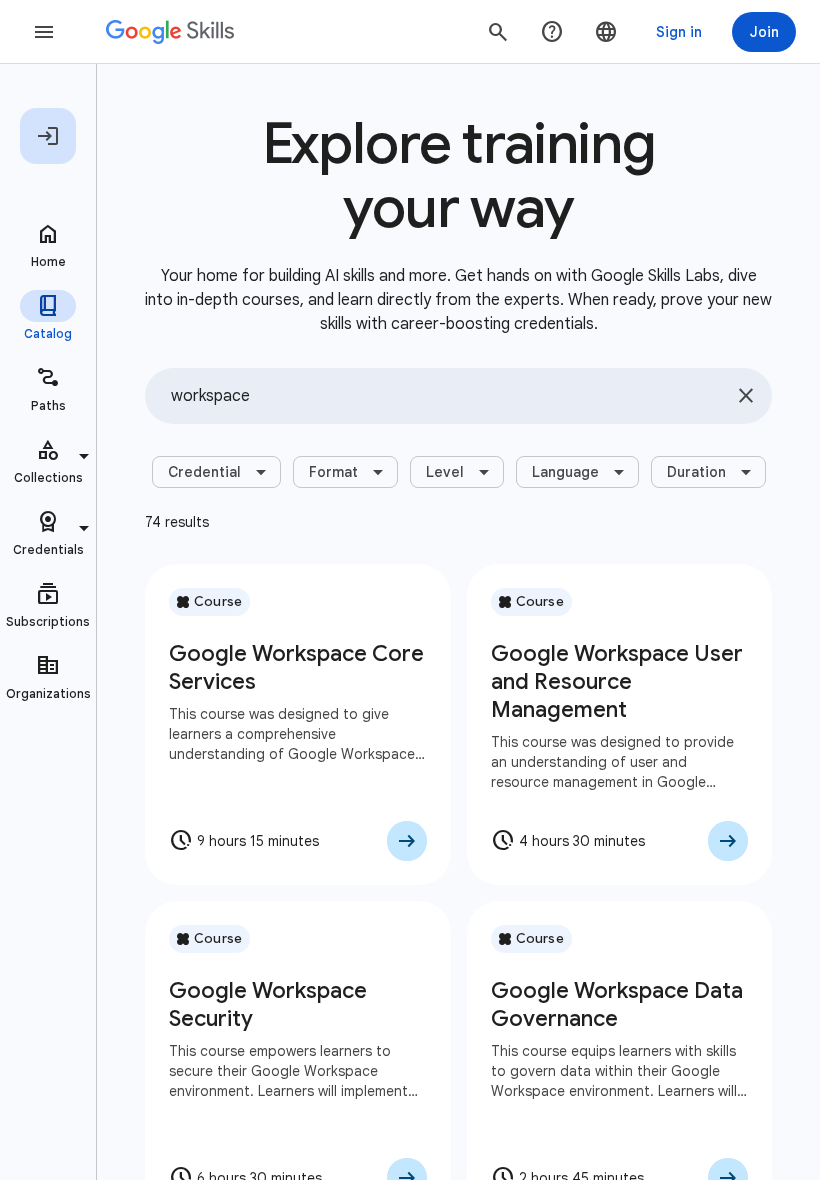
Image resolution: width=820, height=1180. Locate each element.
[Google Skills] (170, 32)
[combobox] (458, 396)
